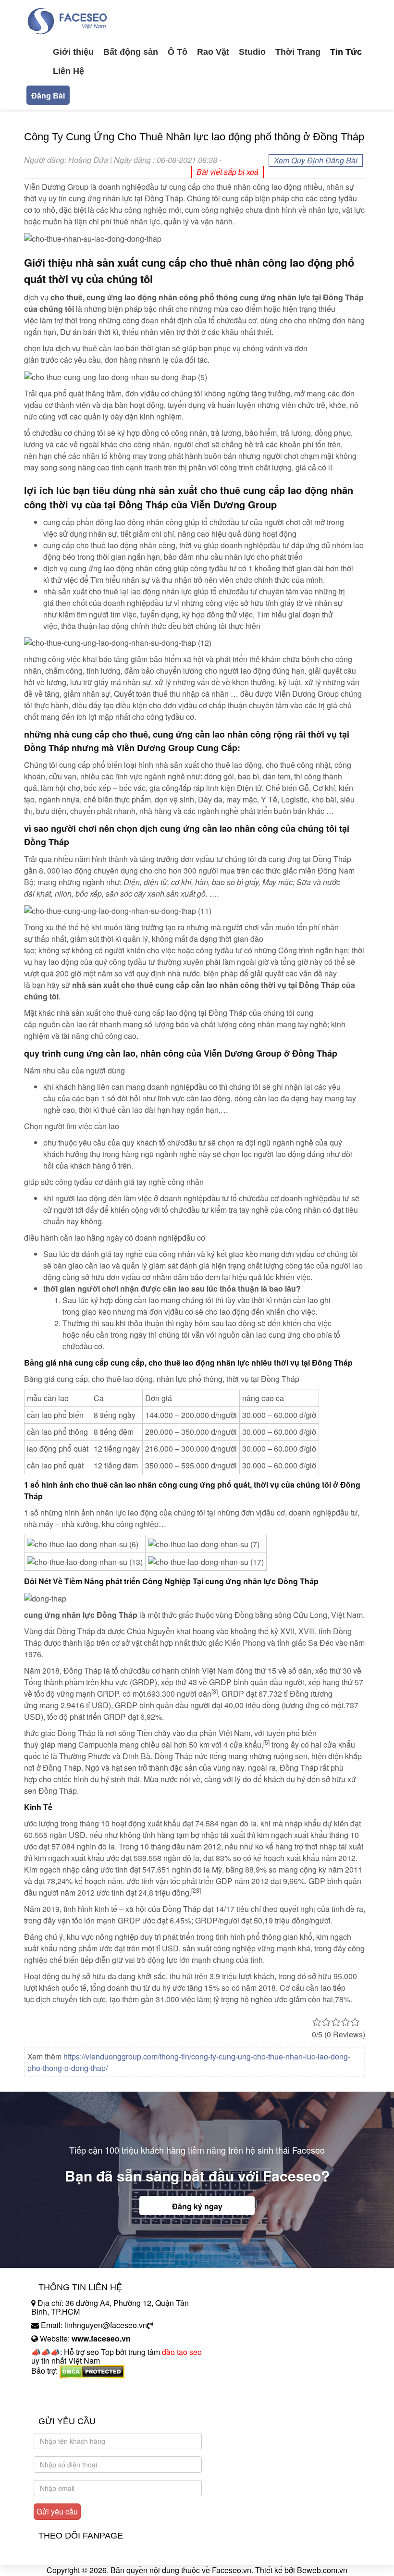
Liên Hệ (68, 71)
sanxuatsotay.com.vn (67, 2401)
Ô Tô (178, 52)
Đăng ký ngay (197, 2206)
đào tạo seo (182, 2352)
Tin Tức (346, 52)
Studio (252, 52)
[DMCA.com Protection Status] (92, 2371)
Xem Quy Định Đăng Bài (316, 160)
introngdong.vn (57, 2387)
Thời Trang (298, 52)
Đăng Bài (48, 95)
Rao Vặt (213, 52)
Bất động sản (131, 52)
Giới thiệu (73, 52)
